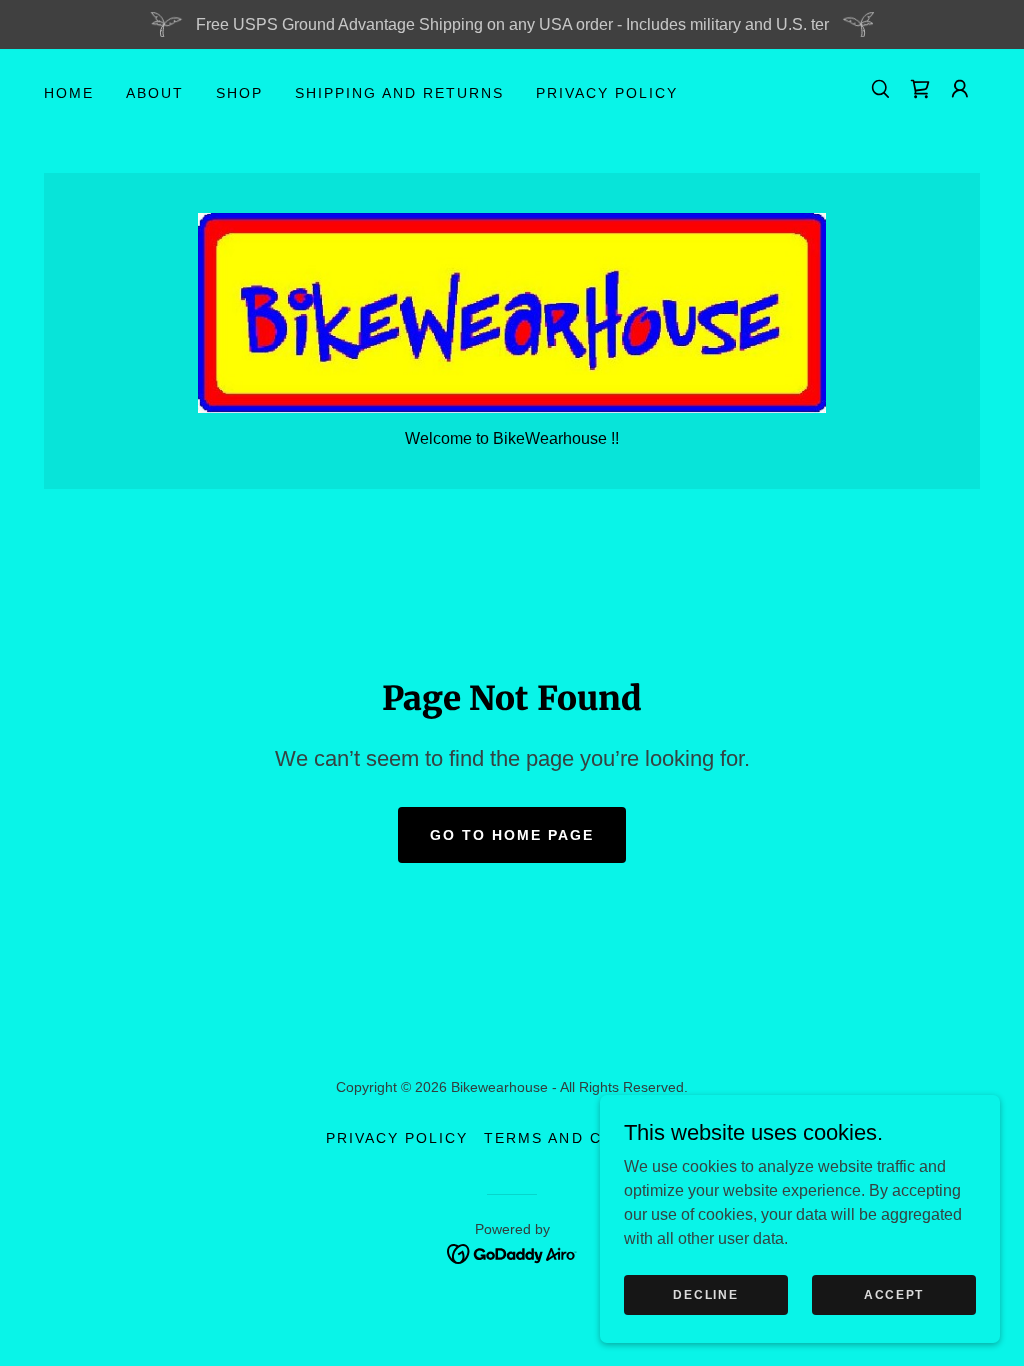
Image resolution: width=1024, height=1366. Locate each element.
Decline (705, 1294)
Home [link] (69, 93)
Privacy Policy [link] (607, 93)
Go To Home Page (512, 835)
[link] (920, 89)
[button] (960, 89)
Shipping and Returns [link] (399, 93)
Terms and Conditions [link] (590, 1138)
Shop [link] (239, 93)
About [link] (155, 93)
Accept (894, 1294)
